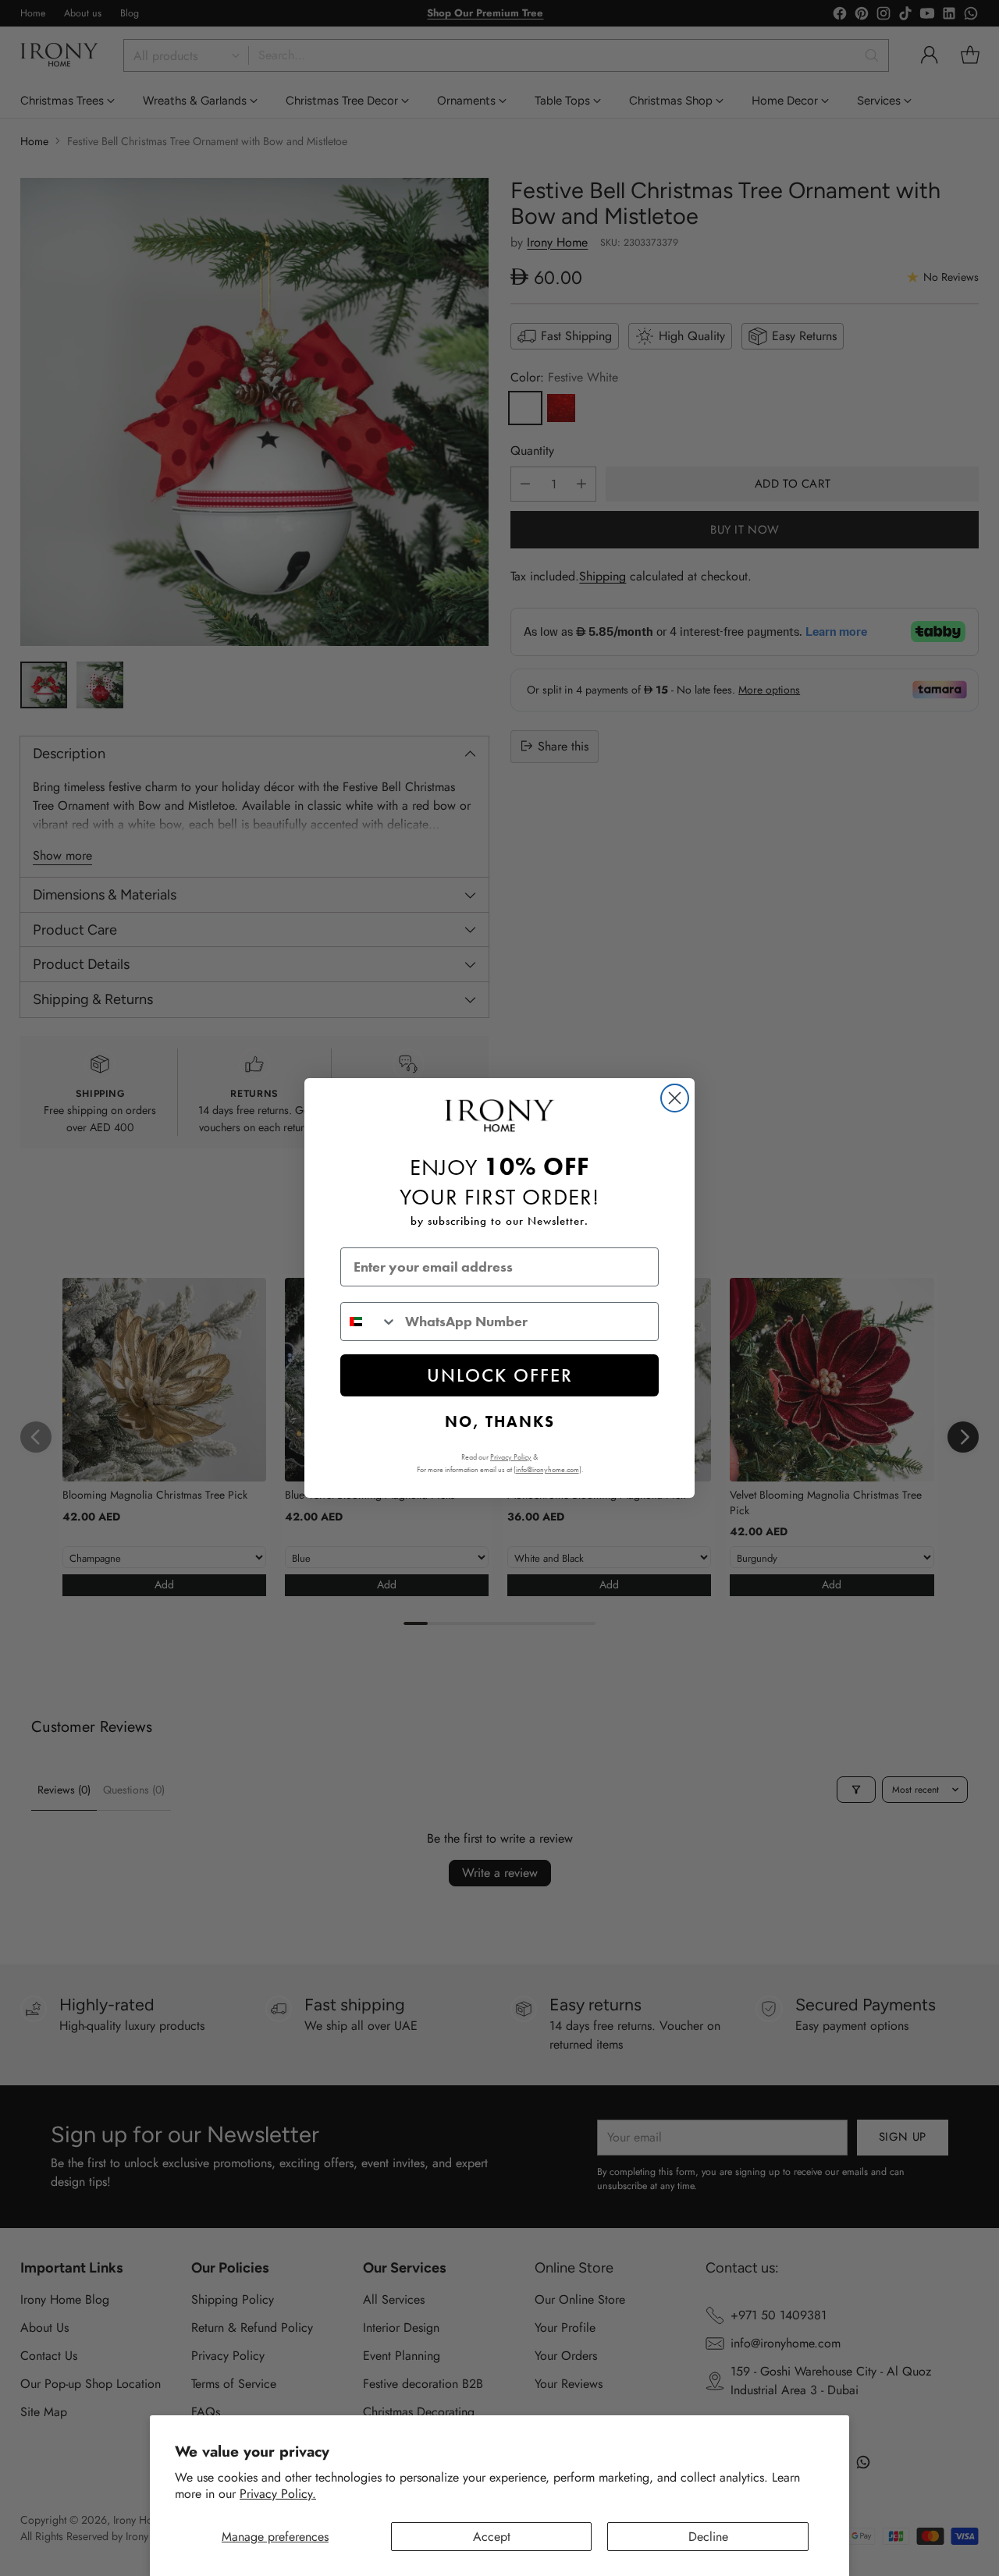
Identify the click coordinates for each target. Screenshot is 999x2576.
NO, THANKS (500, 1421)
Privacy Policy (511, 1457)
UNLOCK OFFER (500, 1375)
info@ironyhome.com (547, 1469)
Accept (492, 2537)
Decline (708, 2537)
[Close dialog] (675, 1098)
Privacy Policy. (278, 2494)
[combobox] (369, 1322)
